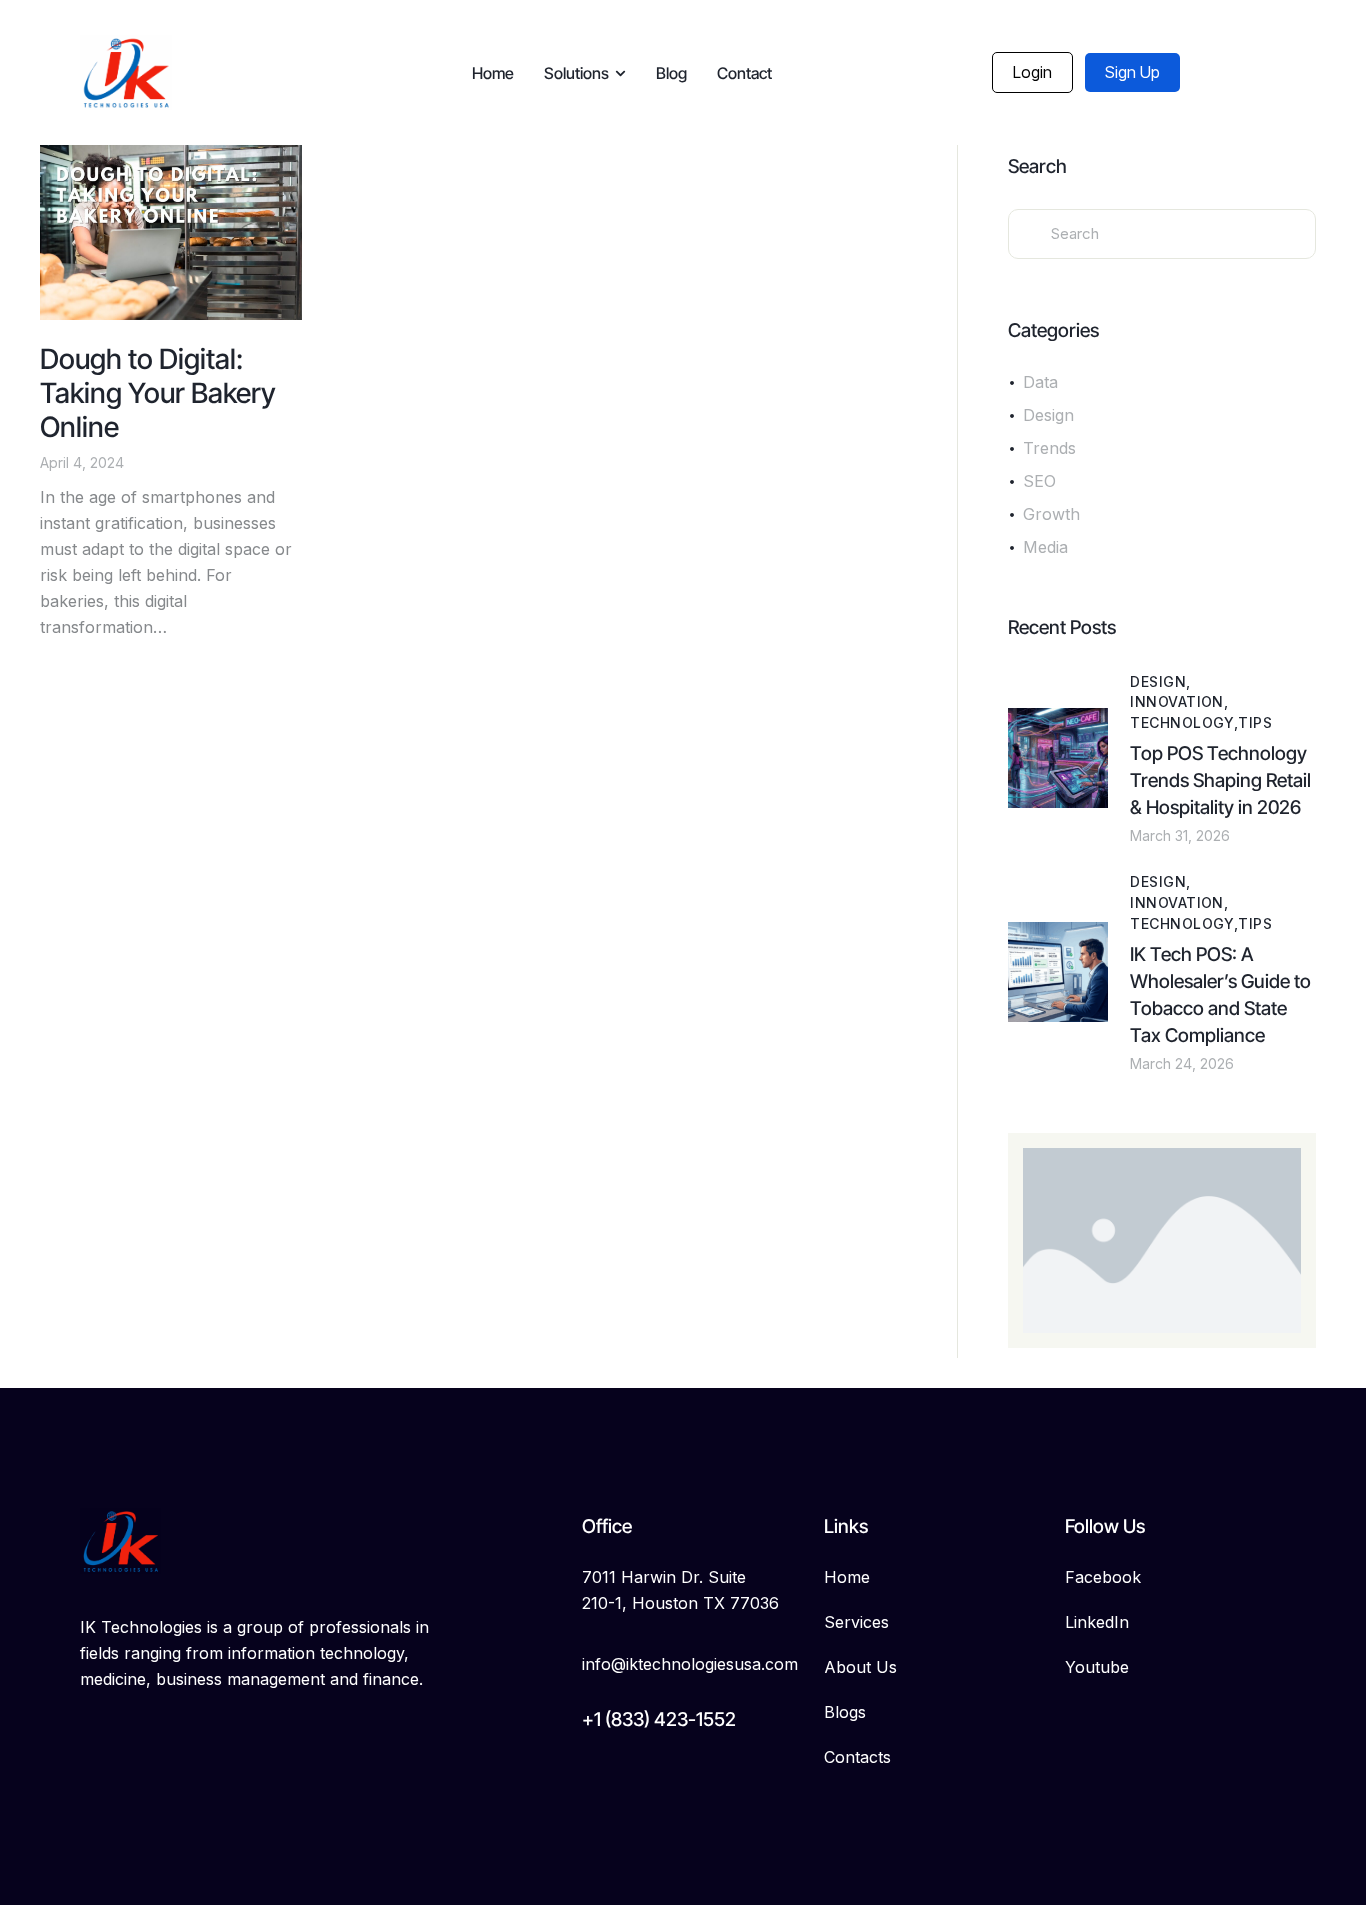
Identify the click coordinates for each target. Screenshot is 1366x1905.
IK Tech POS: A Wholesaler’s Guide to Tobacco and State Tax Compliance (1220, 995)
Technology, (1184, 722)
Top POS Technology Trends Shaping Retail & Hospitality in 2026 (1220, 780)
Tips (1255, 722)
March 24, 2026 (1182, 1063)
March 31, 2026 (1180, 835)
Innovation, (1179, 701)
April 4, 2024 (82, 462)
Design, (1160, 681)
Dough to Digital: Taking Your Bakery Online (158, 393)
